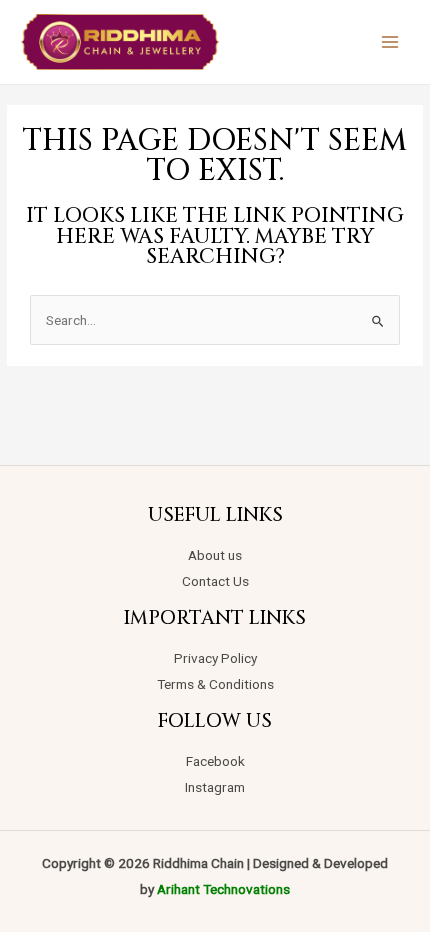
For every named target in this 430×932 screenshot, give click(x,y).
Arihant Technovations (223, 889)
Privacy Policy (215, 658)
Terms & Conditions (215, 684)
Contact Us (215, 581)
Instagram (215, 787)
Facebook (215, 761)
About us (215, 555)
